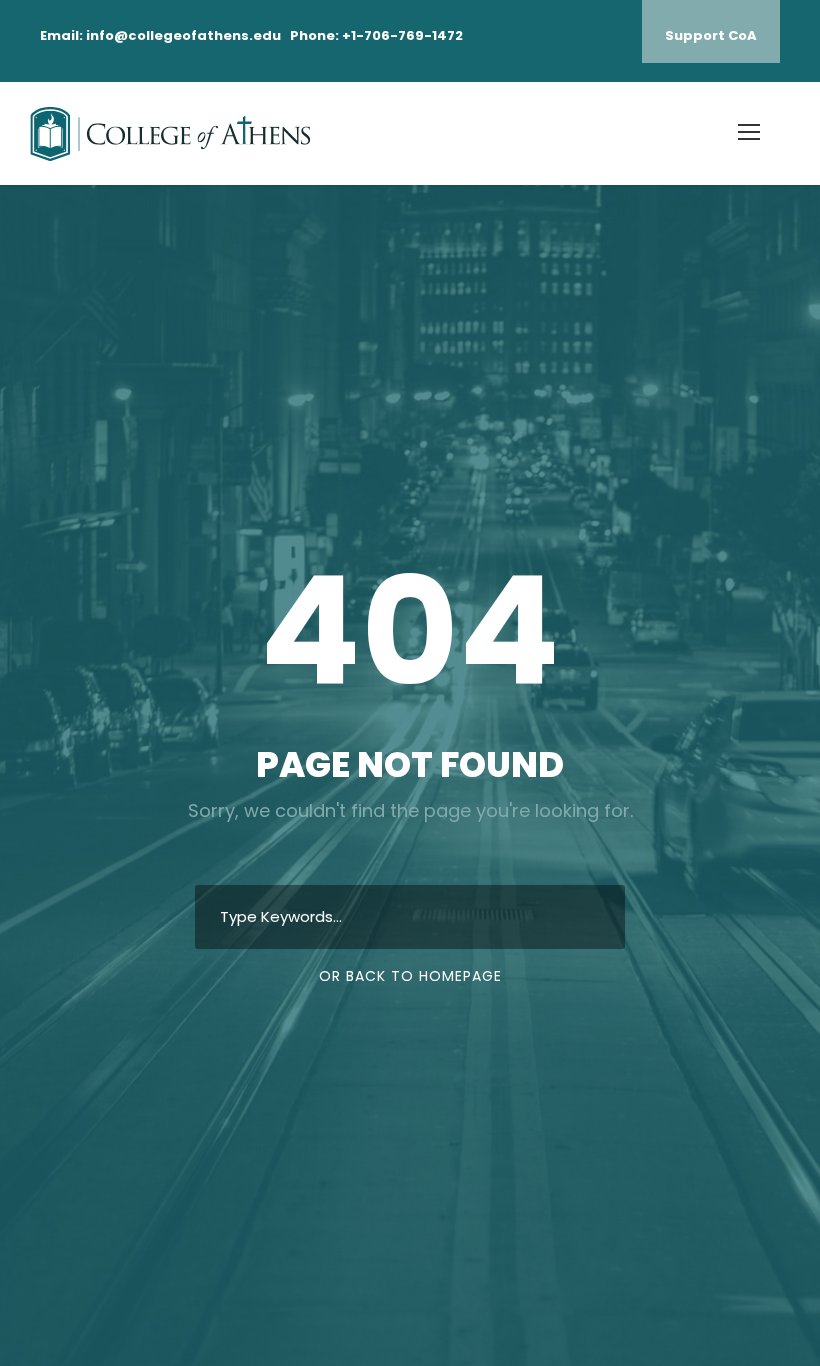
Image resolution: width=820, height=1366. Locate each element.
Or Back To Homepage (410, 976)
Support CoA (711, 35)
